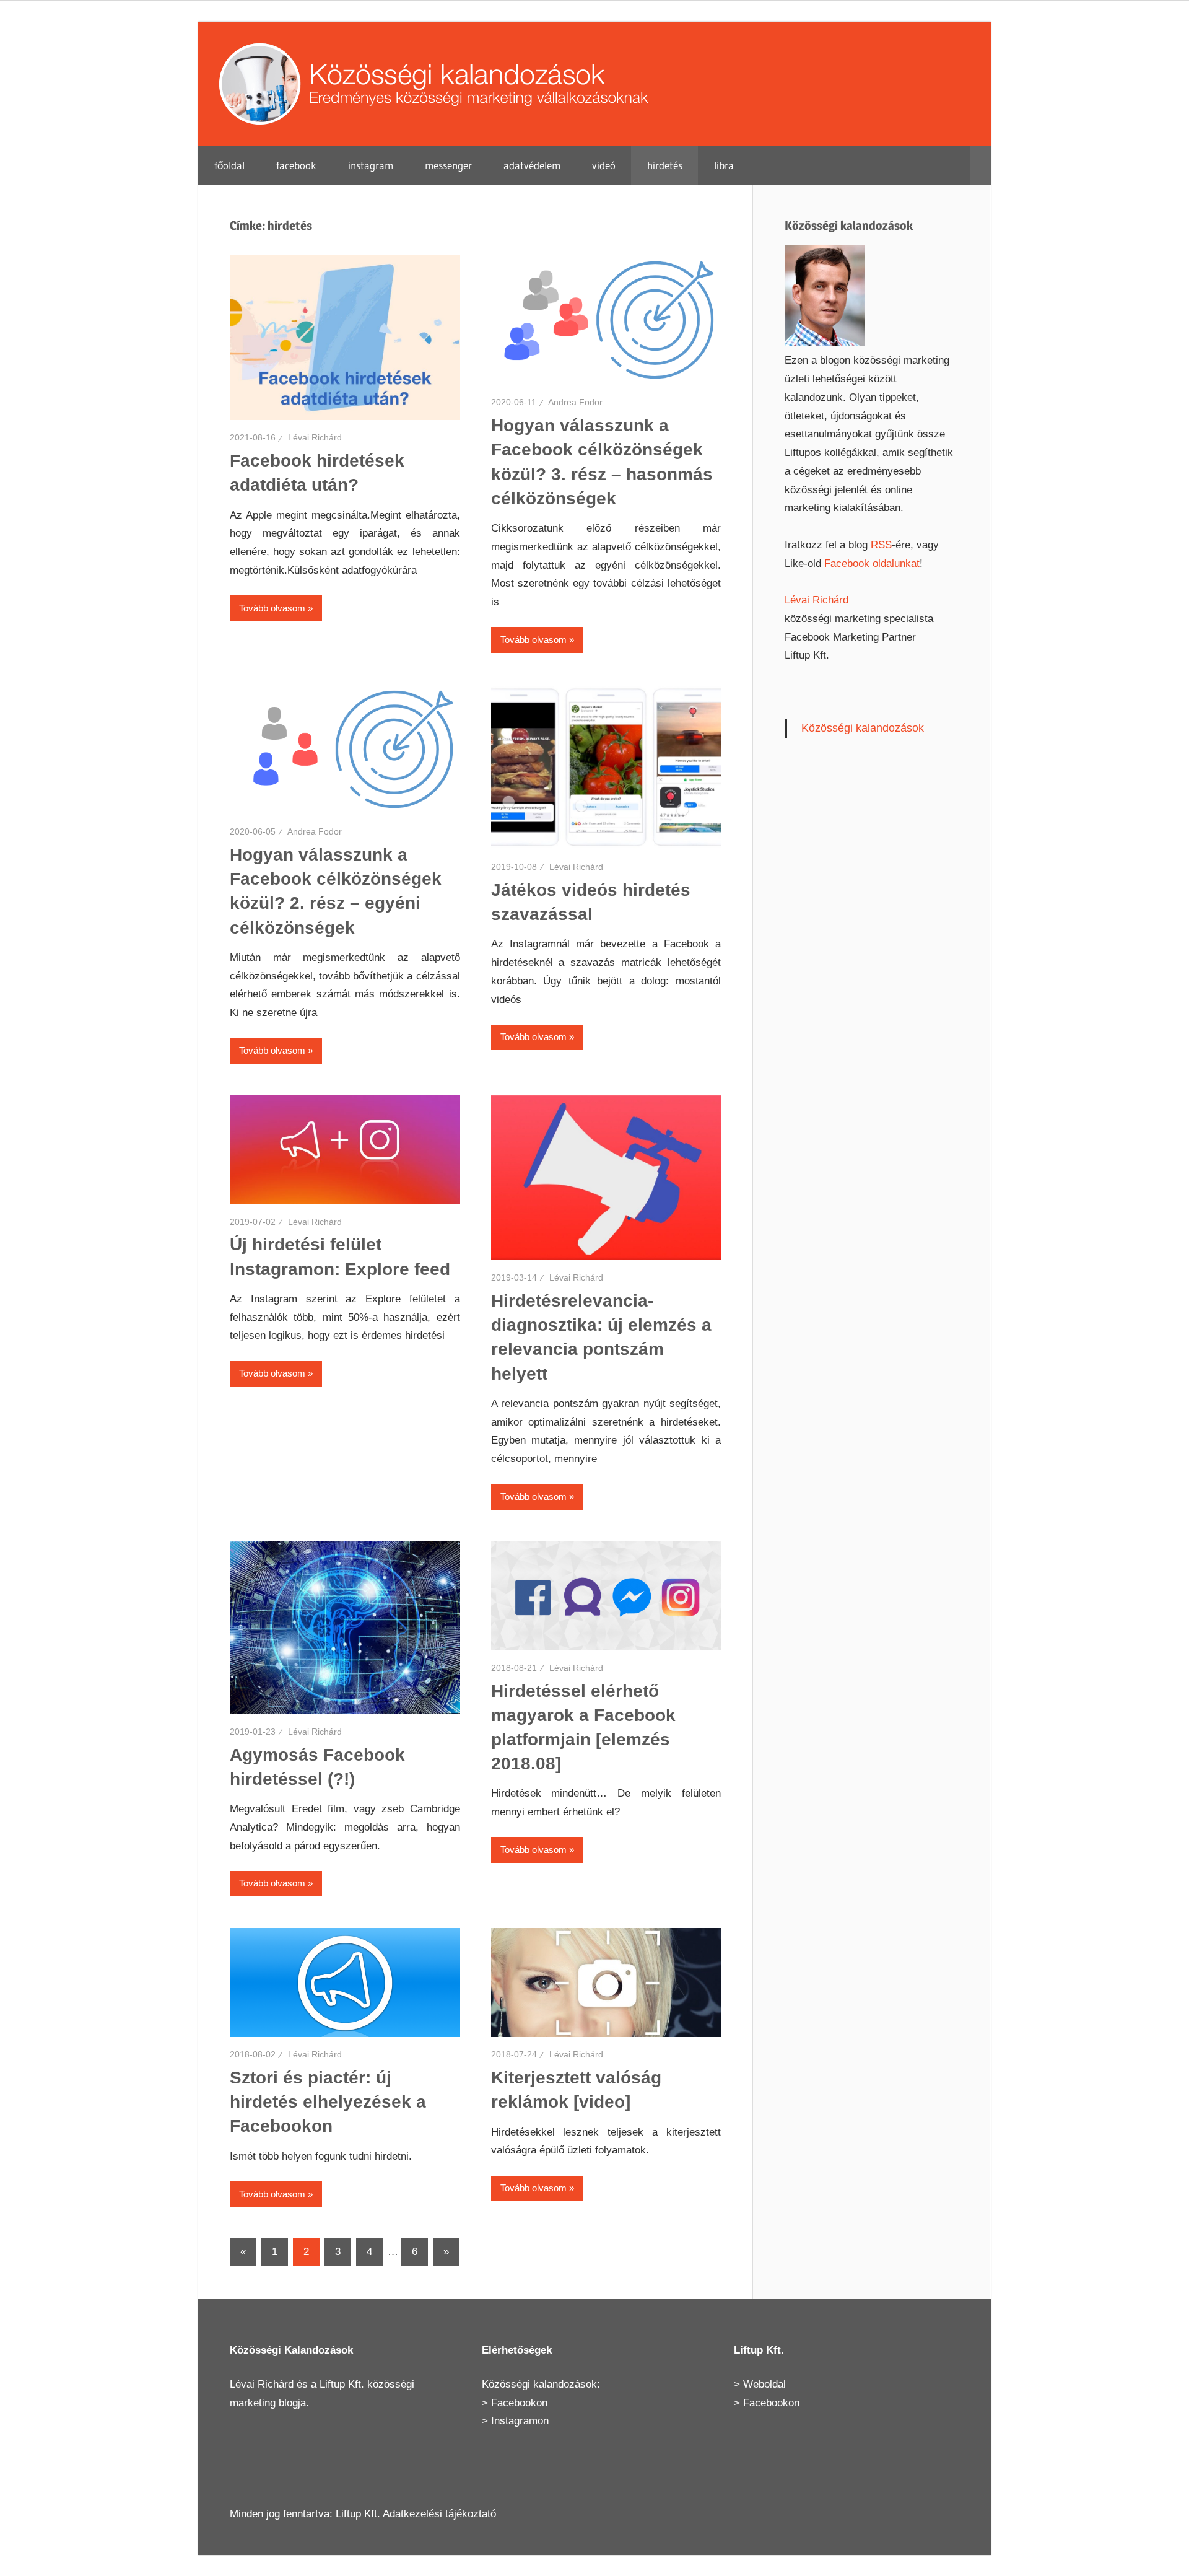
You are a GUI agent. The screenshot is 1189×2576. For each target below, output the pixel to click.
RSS (881, 545)
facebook (296, 165)
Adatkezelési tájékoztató (439, 2514)
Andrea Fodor (575, 402)
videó (604, 165)
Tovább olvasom (272, 608)
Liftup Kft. (342, 2384)
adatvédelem (532, 165)
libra (724, 165)
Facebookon (519, 2403)
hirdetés (665, 165)
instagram (371, 165)
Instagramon (520, 2421)
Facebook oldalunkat (872, 563)
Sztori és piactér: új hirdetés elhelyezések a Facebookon (328, 2102)
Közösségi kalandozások (863, 728)
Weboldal (764, 2384)
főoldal (229, 165)
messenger (448, 165)
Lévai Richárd (315, 437)
